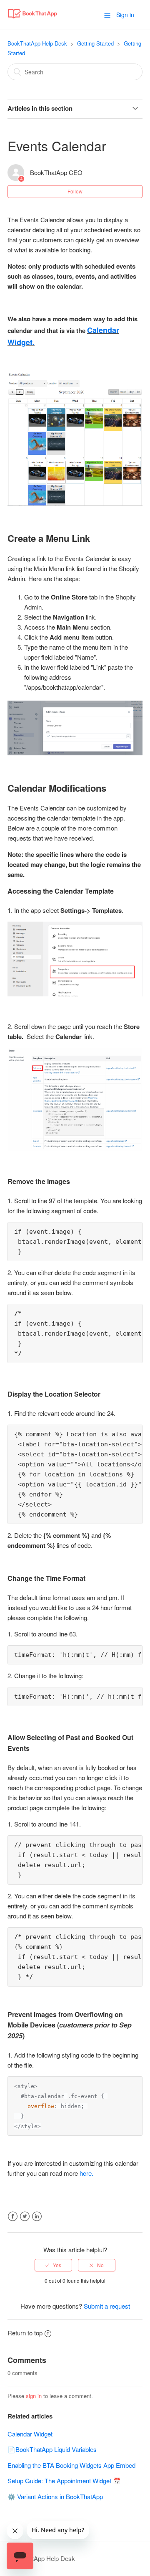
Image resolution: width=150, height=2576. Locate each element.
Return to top (25, 2333)
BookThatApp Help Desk (37, 43)
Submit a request (107, 2306)
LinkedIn (37, 2217)
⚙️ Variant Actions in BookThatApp (55, 2496)
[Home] (32, 19)
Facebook (13, 2217)
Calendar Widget (30, 2434)
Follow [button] (75, 191)
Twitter (25, 2217)
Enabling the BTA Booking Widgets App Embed (71, 2465)
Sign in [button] (125, 15)
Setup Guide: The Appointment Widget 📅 (64, 2481)
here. (86, 2173)
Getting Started (95, 43)
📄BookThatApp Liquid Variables (52, 2449)
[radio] (53, 2265)
